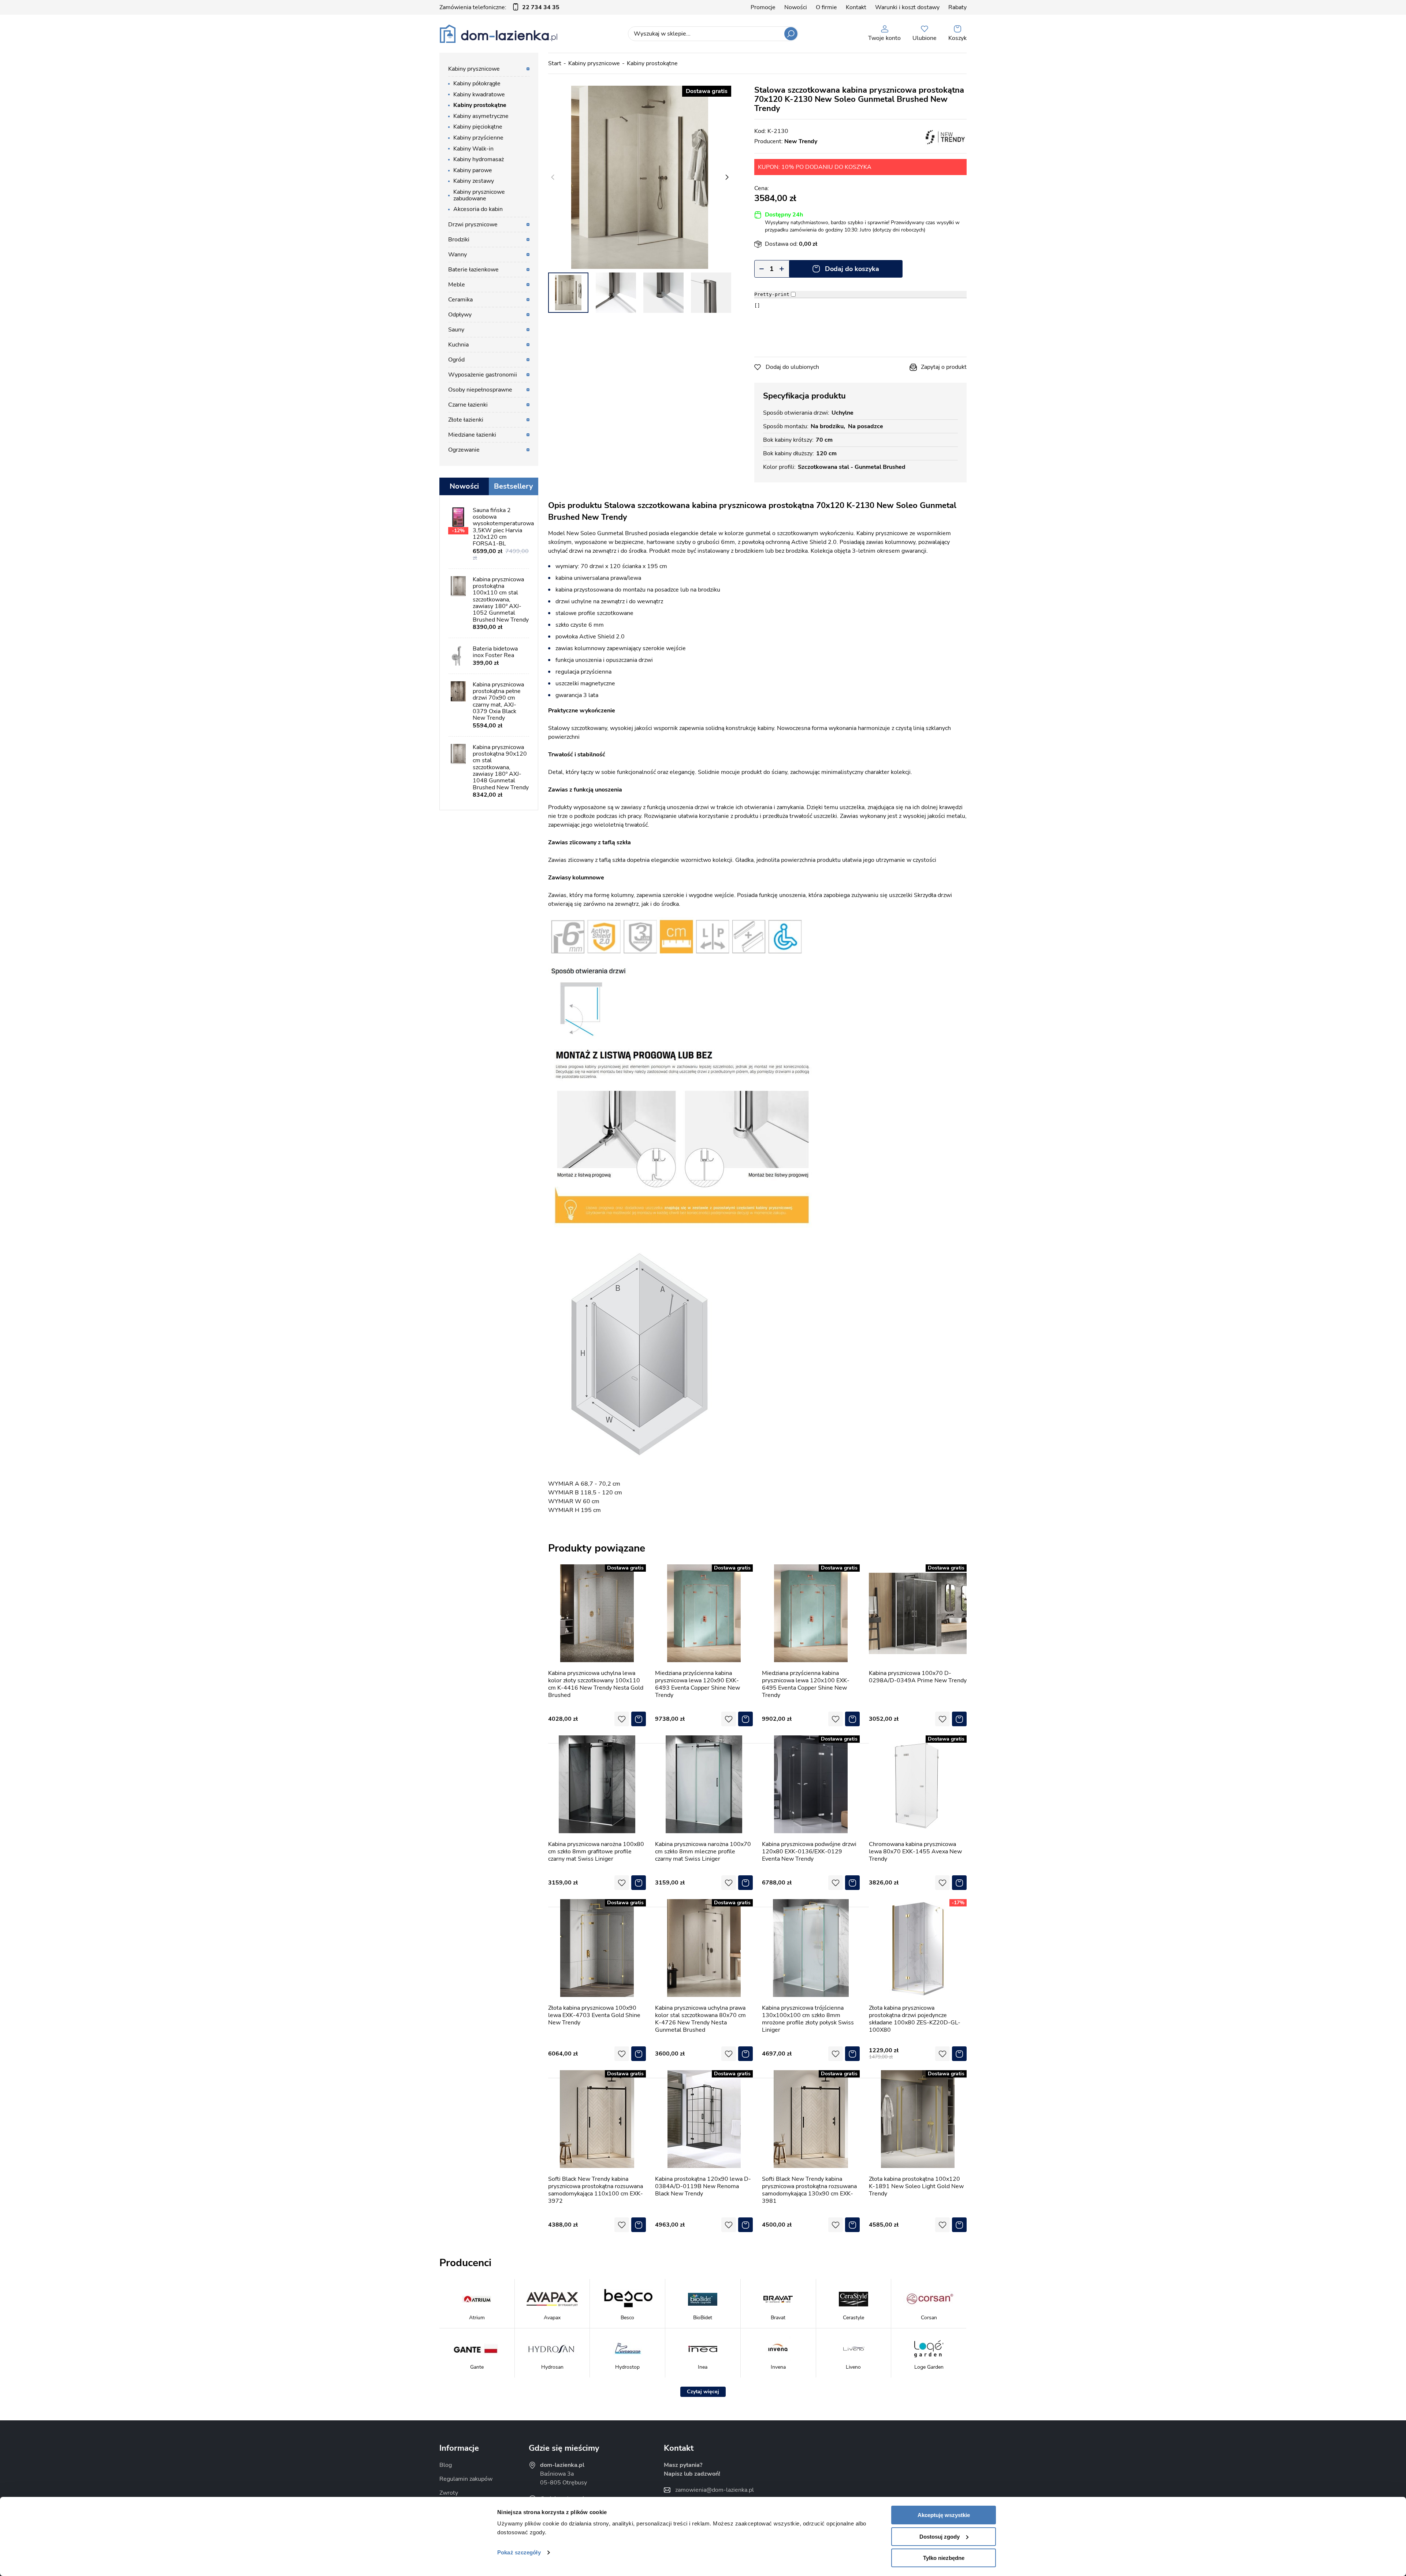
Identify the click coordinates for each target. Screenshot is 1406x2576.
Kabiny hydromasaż (479, 159)
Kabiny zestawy (474, 181)
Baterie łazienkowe (473, 270)
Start (555, 63)
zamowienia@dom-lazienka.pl (715, 2490)
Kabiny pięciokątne (478, 127)
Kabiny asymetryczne (481, 116)
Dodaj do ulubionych (792, 367)
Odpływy (460, 315)
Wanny (457, 255)
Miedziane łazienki (472, 435)
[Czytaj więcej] (703, 2392)
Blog (446, 2465)
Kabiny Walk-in (473, 149)
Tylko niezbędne (944, 2558)
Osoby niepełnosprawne (480, 390)
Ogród (456, 360)
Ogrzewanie (464, 450)
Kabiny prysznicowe (594, 63)
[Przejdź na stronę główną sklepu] (499, 34)
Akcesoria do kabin (478, 209)
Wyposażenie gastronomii (483, 375)
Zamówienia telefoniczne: (499, 7)
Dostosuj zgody (940, 2537)
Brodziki (459, 240)
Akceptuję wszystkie (944, 2515)
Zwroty (449, 2493)
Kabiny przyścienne (478, 138)
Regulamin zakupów (466, 2479)
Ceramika (460, 300)
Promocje (763, 7)
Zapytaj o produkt (944, 367)
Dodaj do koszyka (852, 269)
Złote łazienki (466, 420)
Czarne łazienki (468, 405)
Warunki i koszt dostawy (907, 7)
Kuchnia (458, 345)
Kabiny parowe (473, 170)
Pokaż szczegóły (519, 2552)
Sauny (456, 330)
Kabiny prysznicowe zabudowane (479, 195)
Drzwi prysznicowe (473, 225)
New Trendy (801, 141)
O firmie (826, 7)
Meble (457, 285)
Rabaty (957, 7)
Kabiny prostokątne (652, 63)
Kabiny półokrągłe (477, 84)
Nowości (796, 7)
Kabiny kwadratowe (479, 94)
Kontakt (856, 7)
